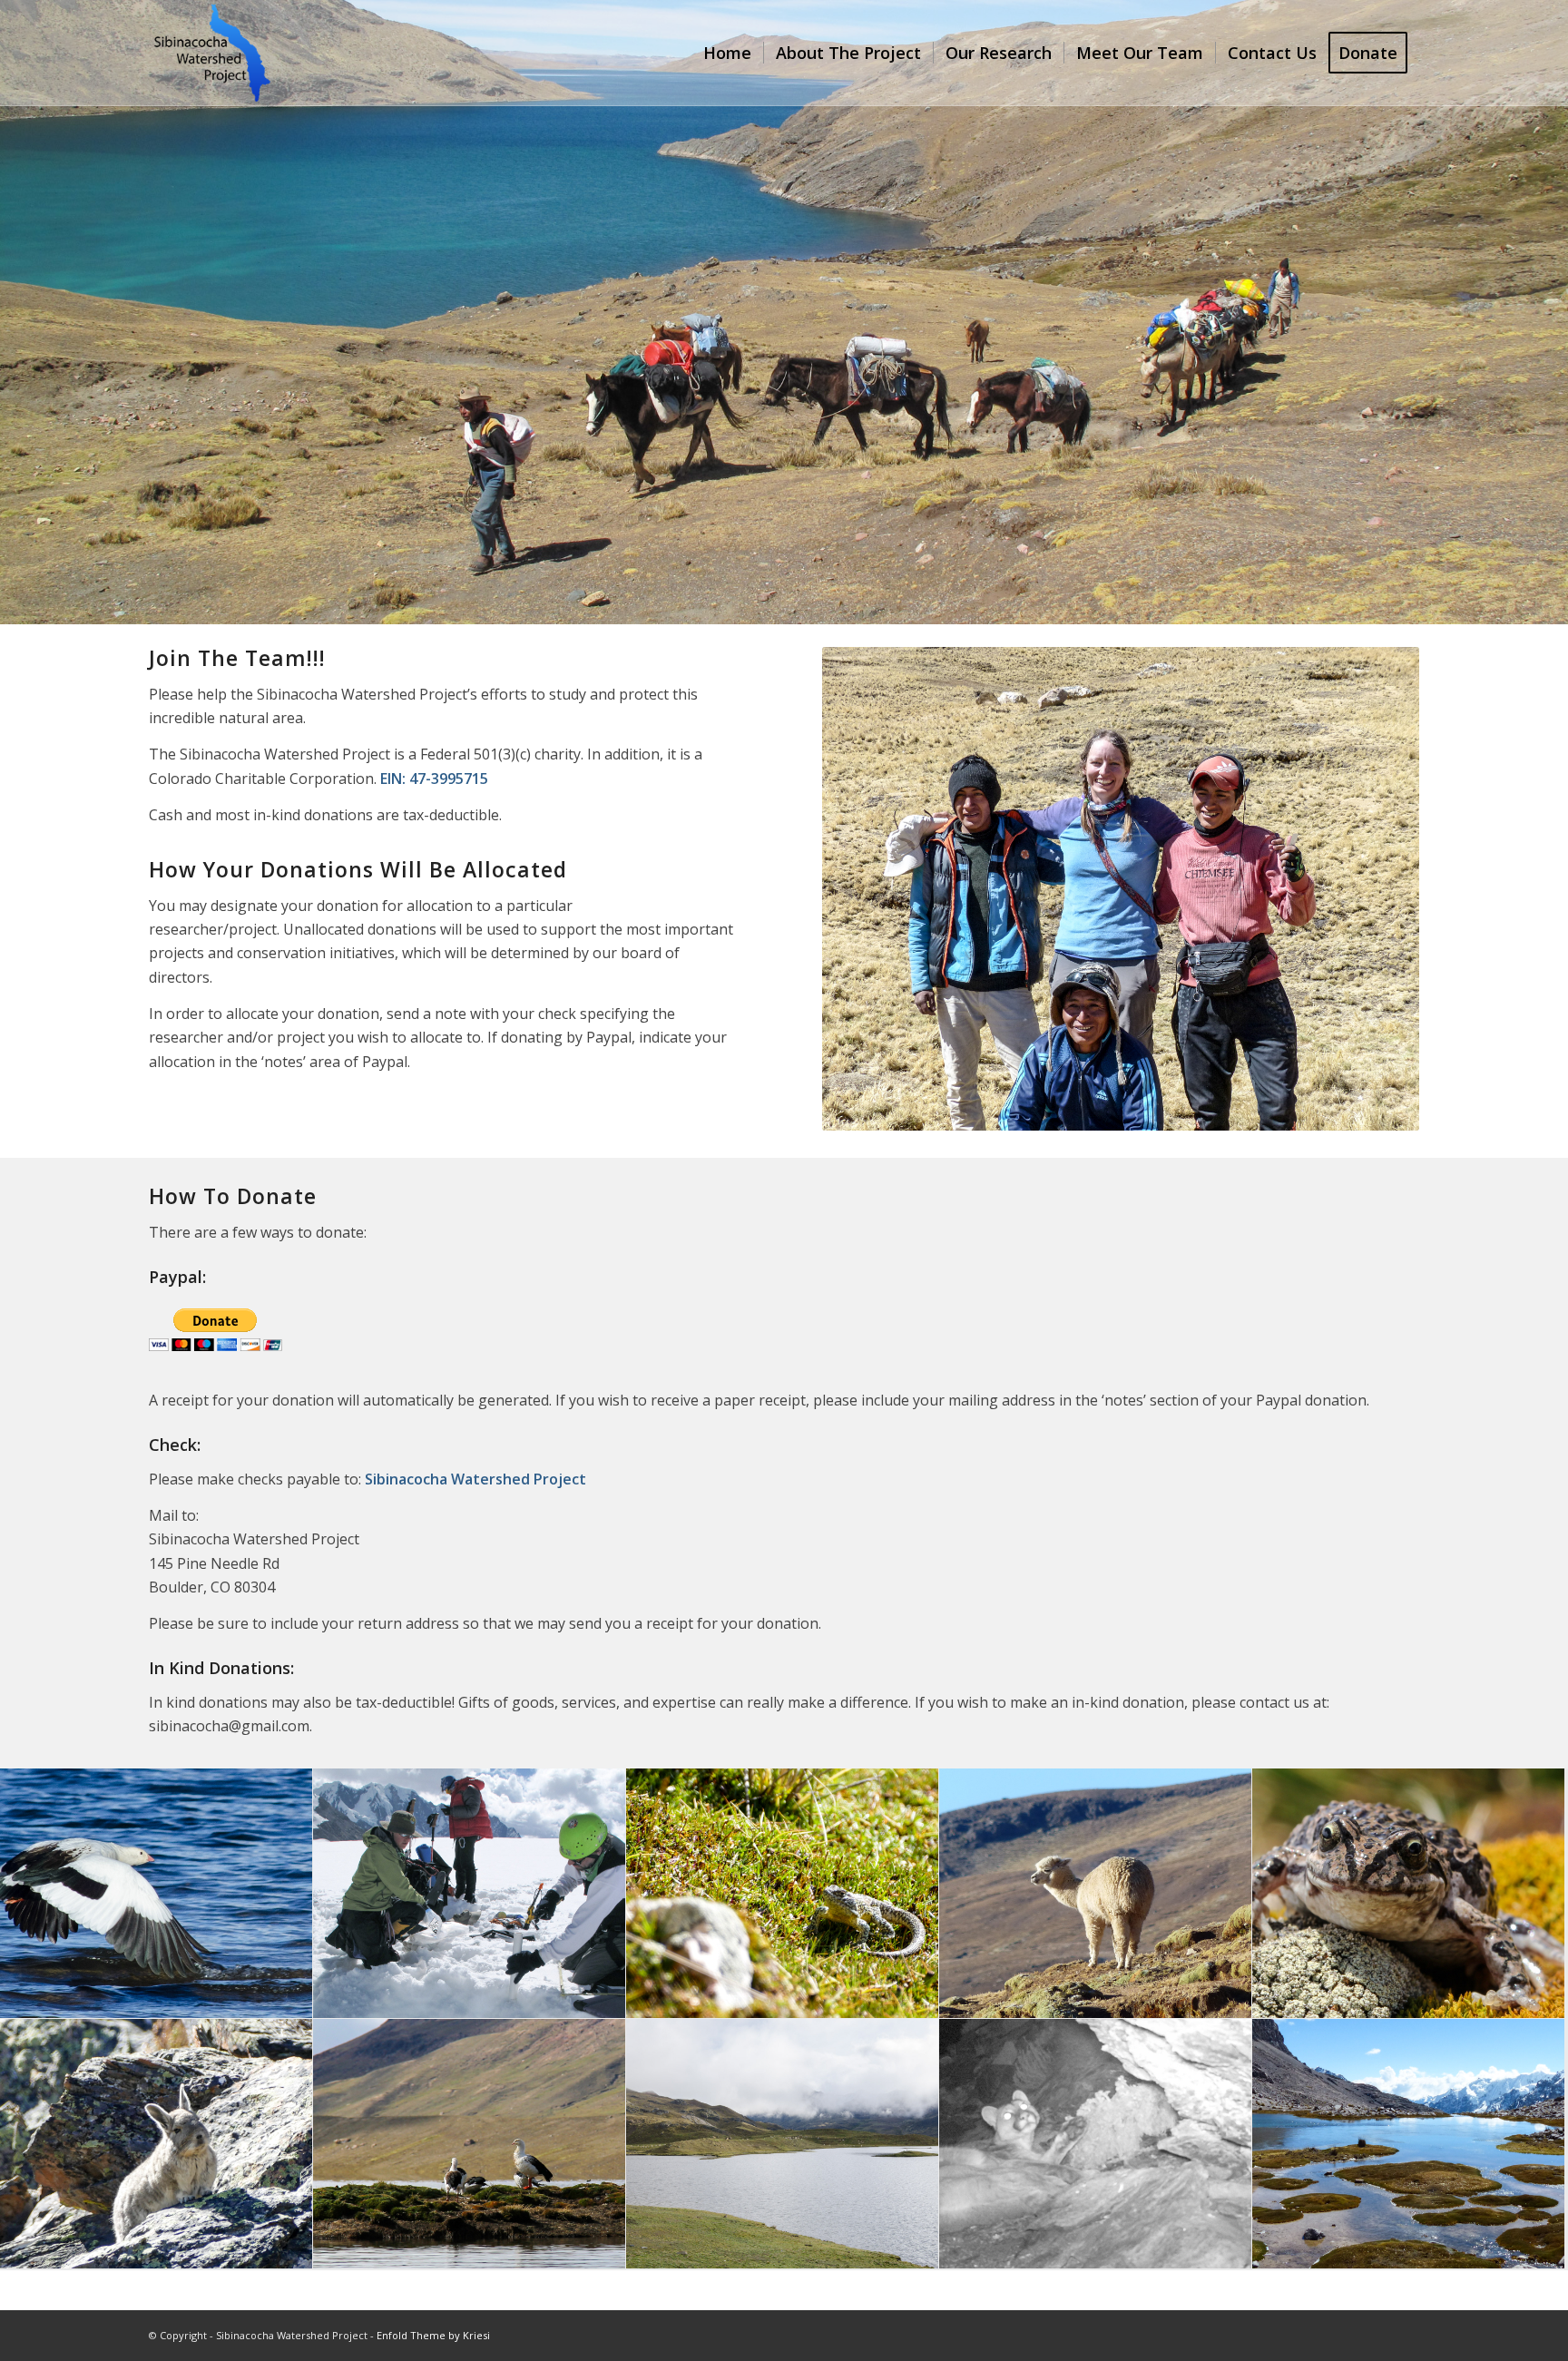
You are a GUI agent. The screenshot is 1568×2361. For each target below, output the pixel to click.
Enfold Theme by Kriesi (433, 2335)
